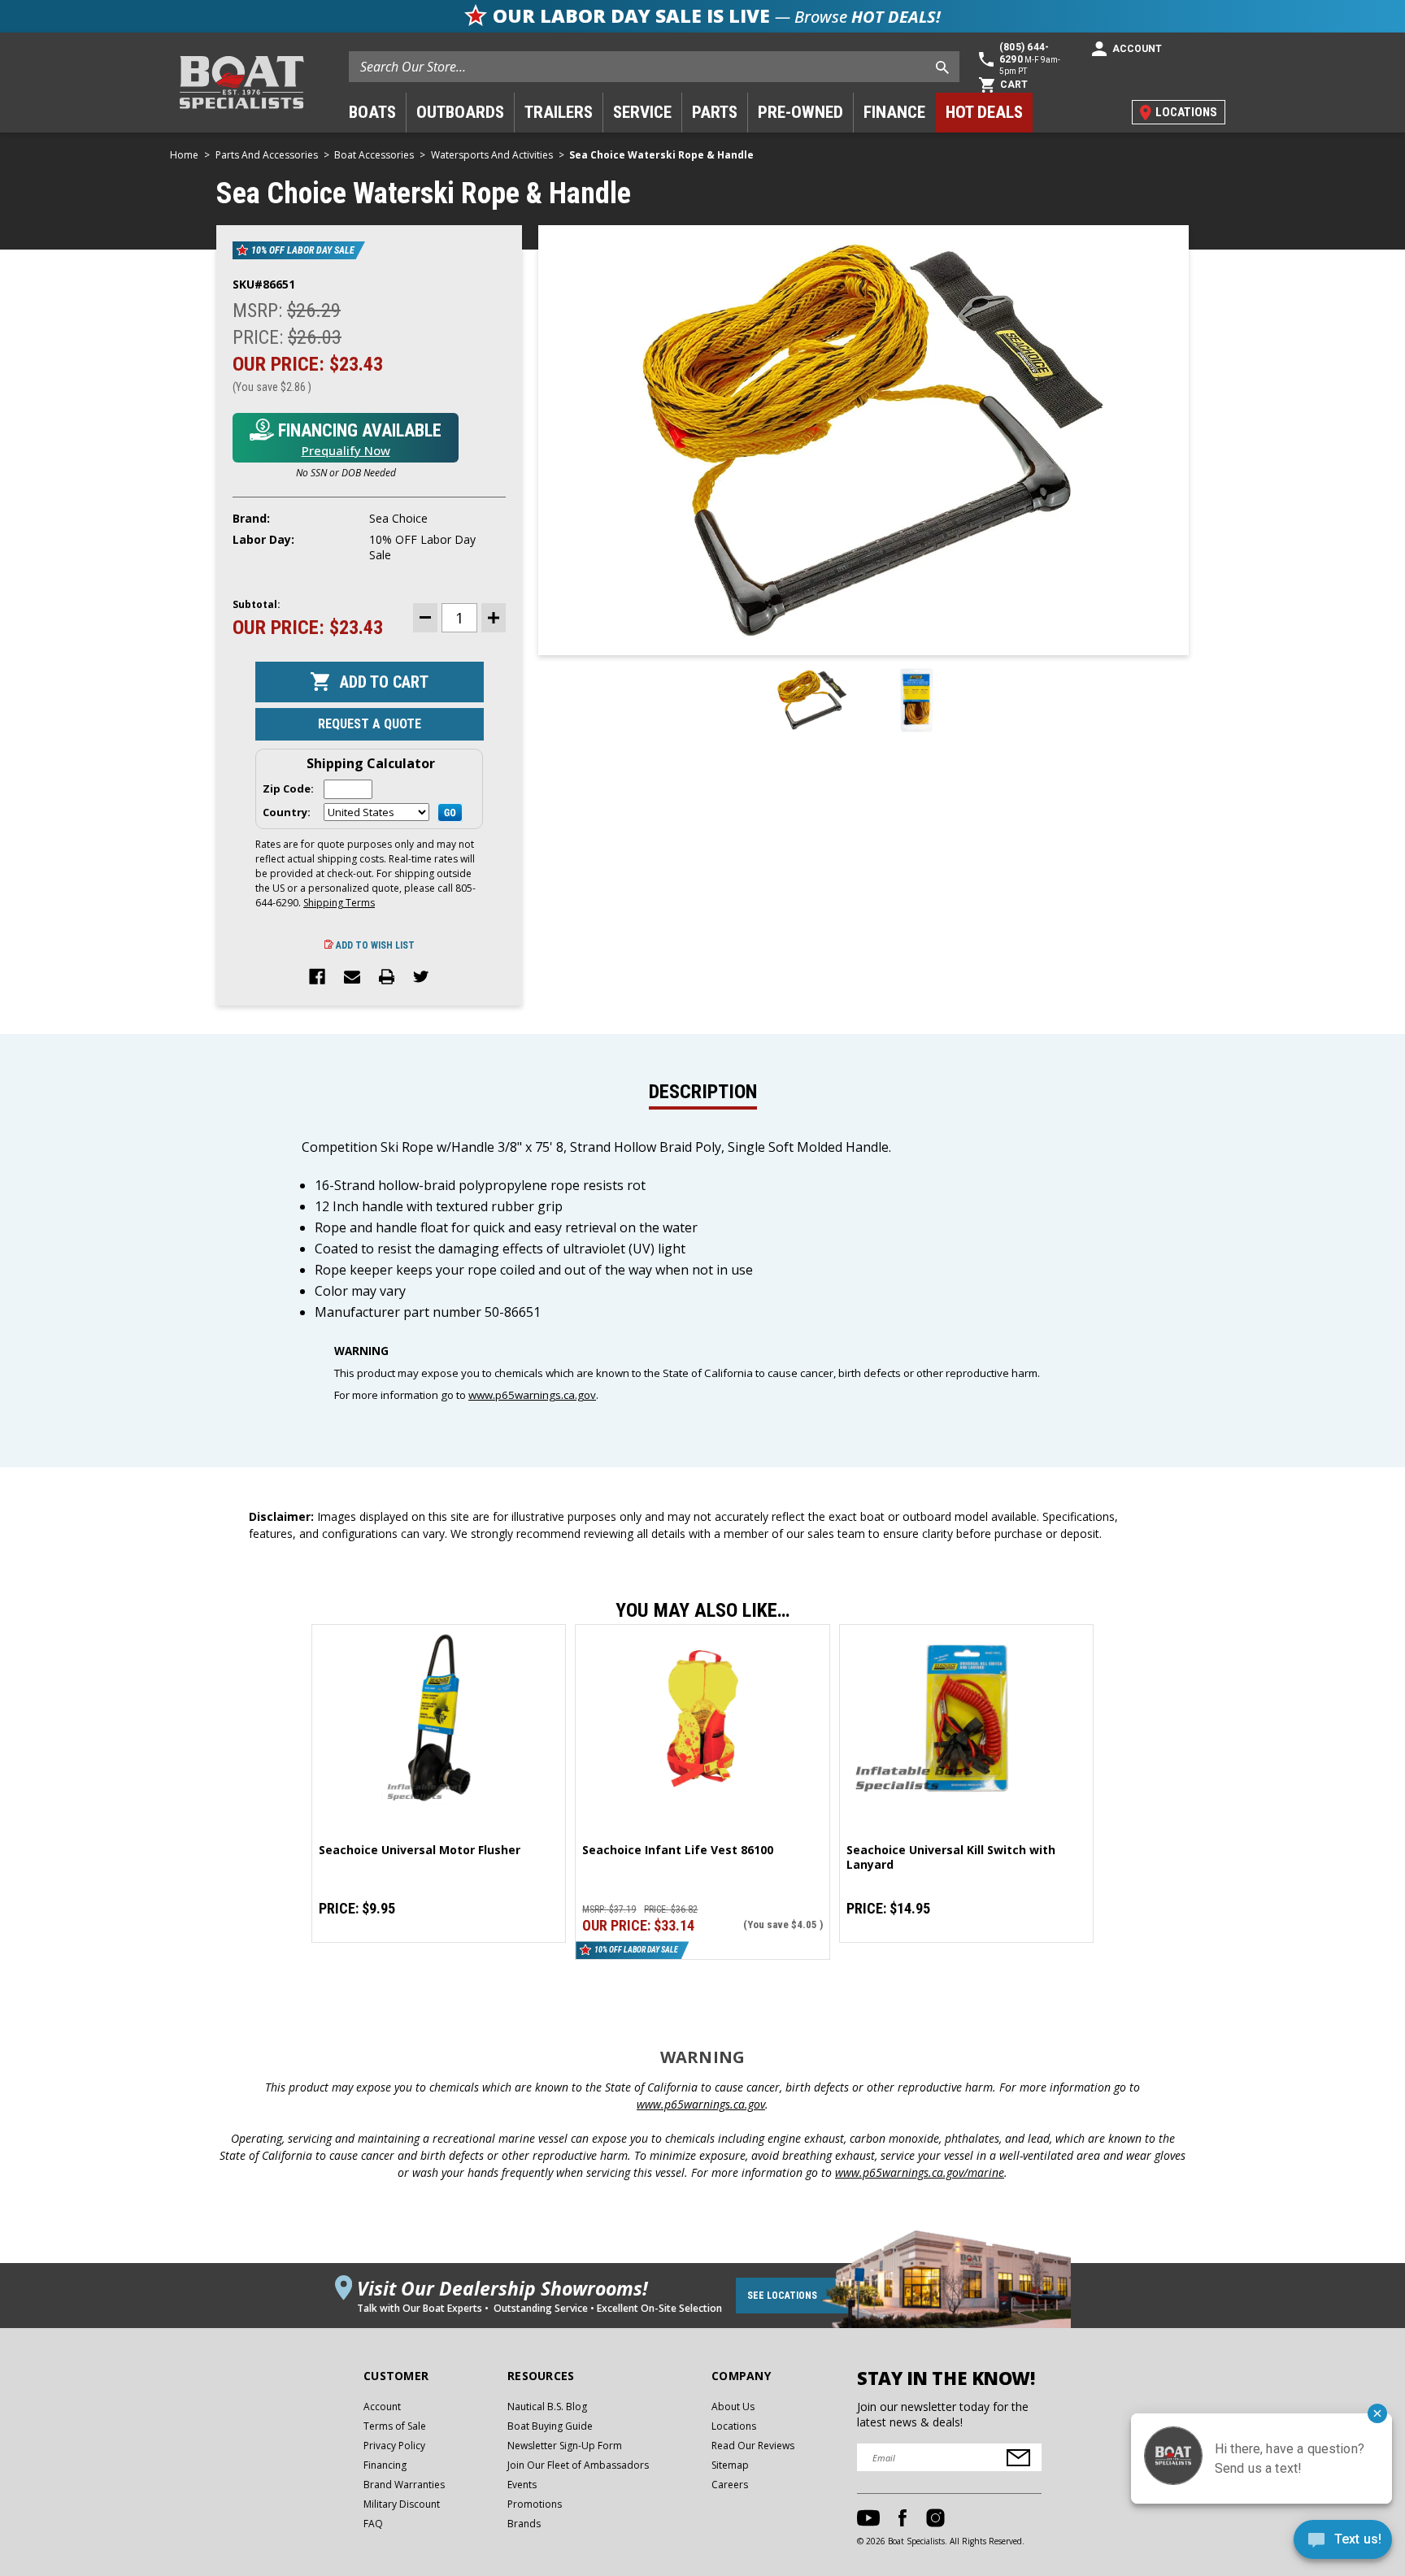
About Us (733, 2407)
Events (522, 2485)
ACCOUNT (1137, 49)
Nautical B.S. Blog (547, 2407)
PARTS (715, 112)
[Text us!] (1343, 2543)
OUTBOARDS (460, 112)
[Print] (387, 978)
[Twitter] (421, 978)
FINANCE (894, 112)
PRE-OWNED (800, 112)
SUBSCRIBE (1018, 2458)
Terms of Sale (395, 2426)
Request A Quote (370, 724)
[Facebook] (317, 978)
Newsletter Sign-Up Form (565, 2446)
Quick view (439, 1718)
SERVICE (642, 112)
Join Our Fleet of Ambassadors (578, 2465)
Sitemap (730, 2465)
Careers (730, 2485)
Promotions (535, 2504)
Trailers (559, 112)
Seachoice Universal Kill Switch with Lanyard (951, 1857)
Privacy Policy (394, 2446)
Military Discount (402, 2504)
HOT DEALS (984, 112)
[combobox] (654, 67)
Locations (734, 2426)
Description (703, 1092)
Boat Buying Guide (550, 2426)
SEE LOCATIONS (782, 2296)
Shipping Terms (339, 903)
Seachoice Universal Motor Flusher (420, 1850)
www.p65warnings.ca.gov (532, 1395)
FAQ (373, 2524)
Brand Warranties (404, 2485)
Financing (385, 2465)
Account (382, 2407)
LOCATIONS (1186, 112)
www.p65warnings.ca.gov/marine (920, 2172)
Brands (524, 2524)
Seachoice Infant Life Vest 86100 (678, 1850)
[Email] (352, 978)
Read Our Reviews (753, 2446)
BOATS (372, 112)
